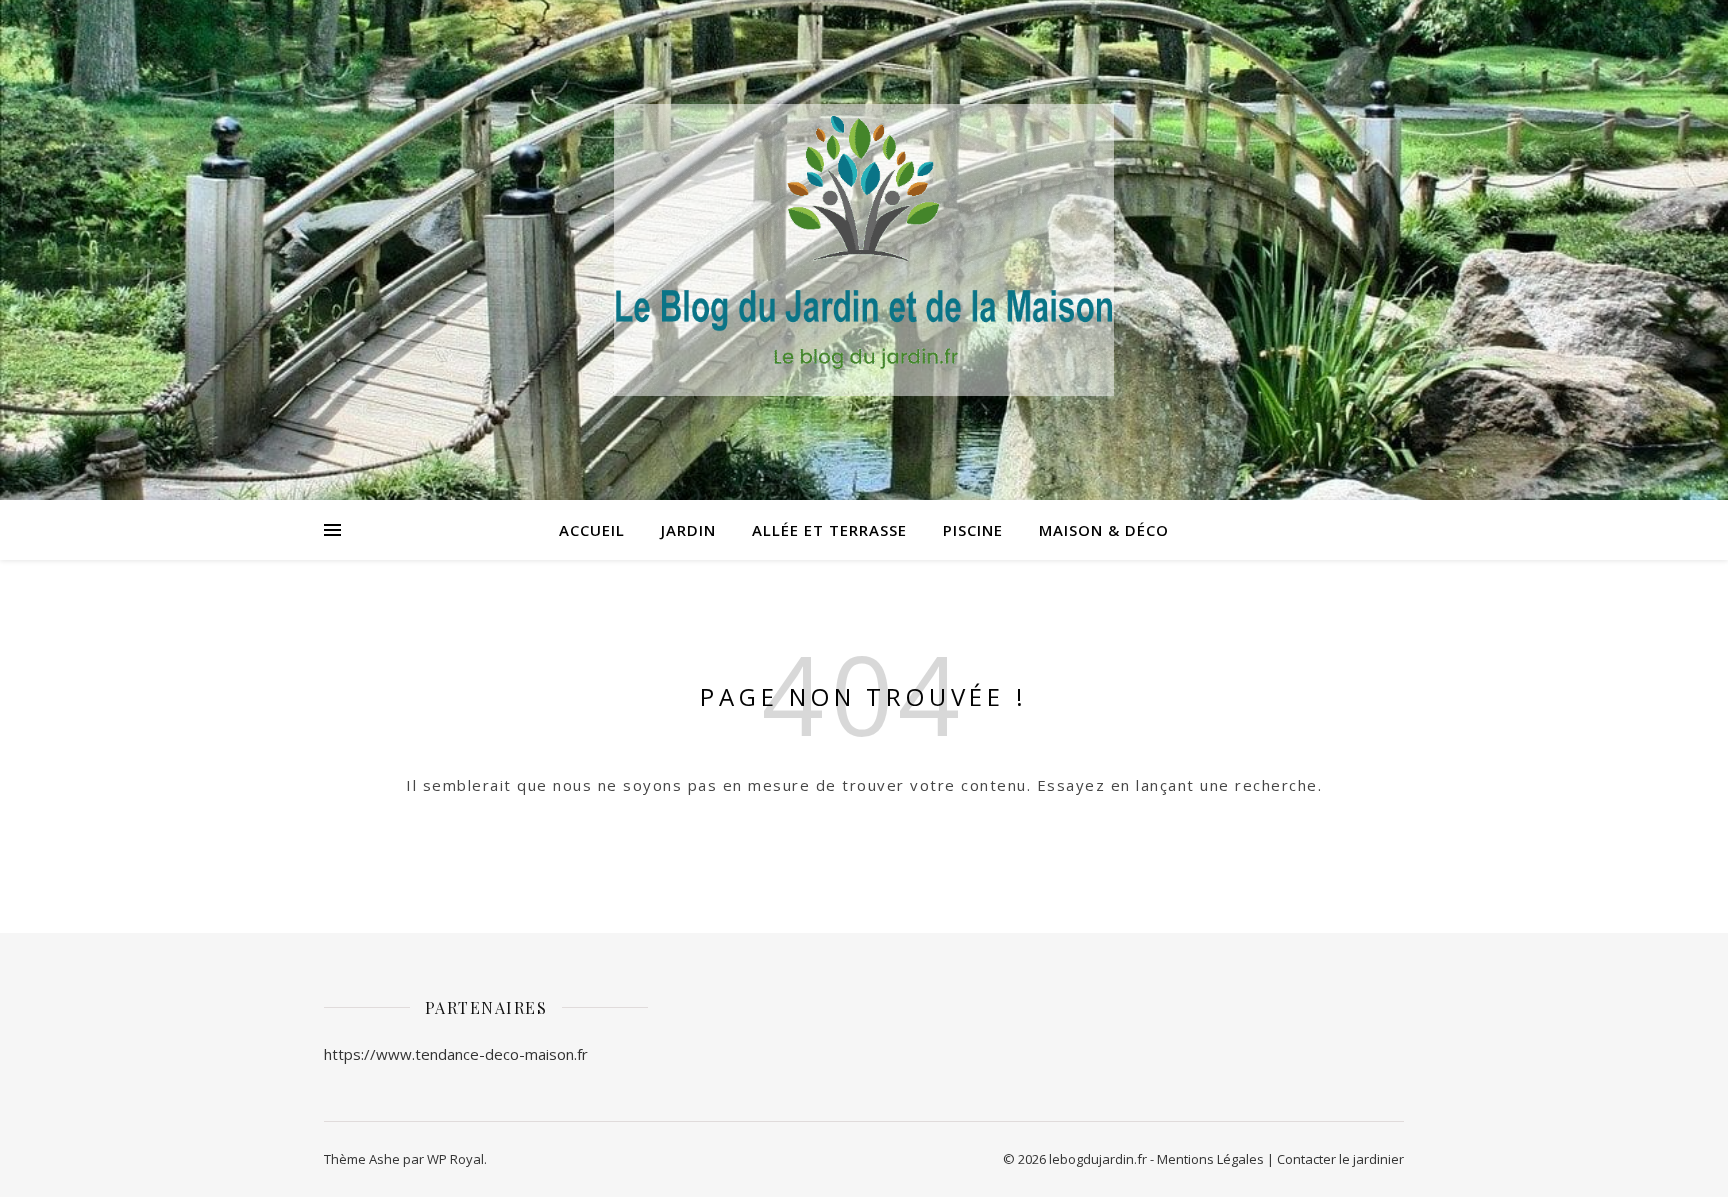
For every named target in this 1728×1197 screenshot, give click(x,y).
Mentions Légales (1210, 1159)
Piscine (973, 530)
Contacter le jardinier (1340, 1159)
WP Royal (455, 1159)
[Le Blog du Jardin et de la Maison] (864, 250)
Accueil (592, 530)
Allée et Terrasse (829, 530)
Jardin (688, 530)
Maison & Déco (1104, 530)
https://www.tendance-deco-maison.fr (456, 1054)
